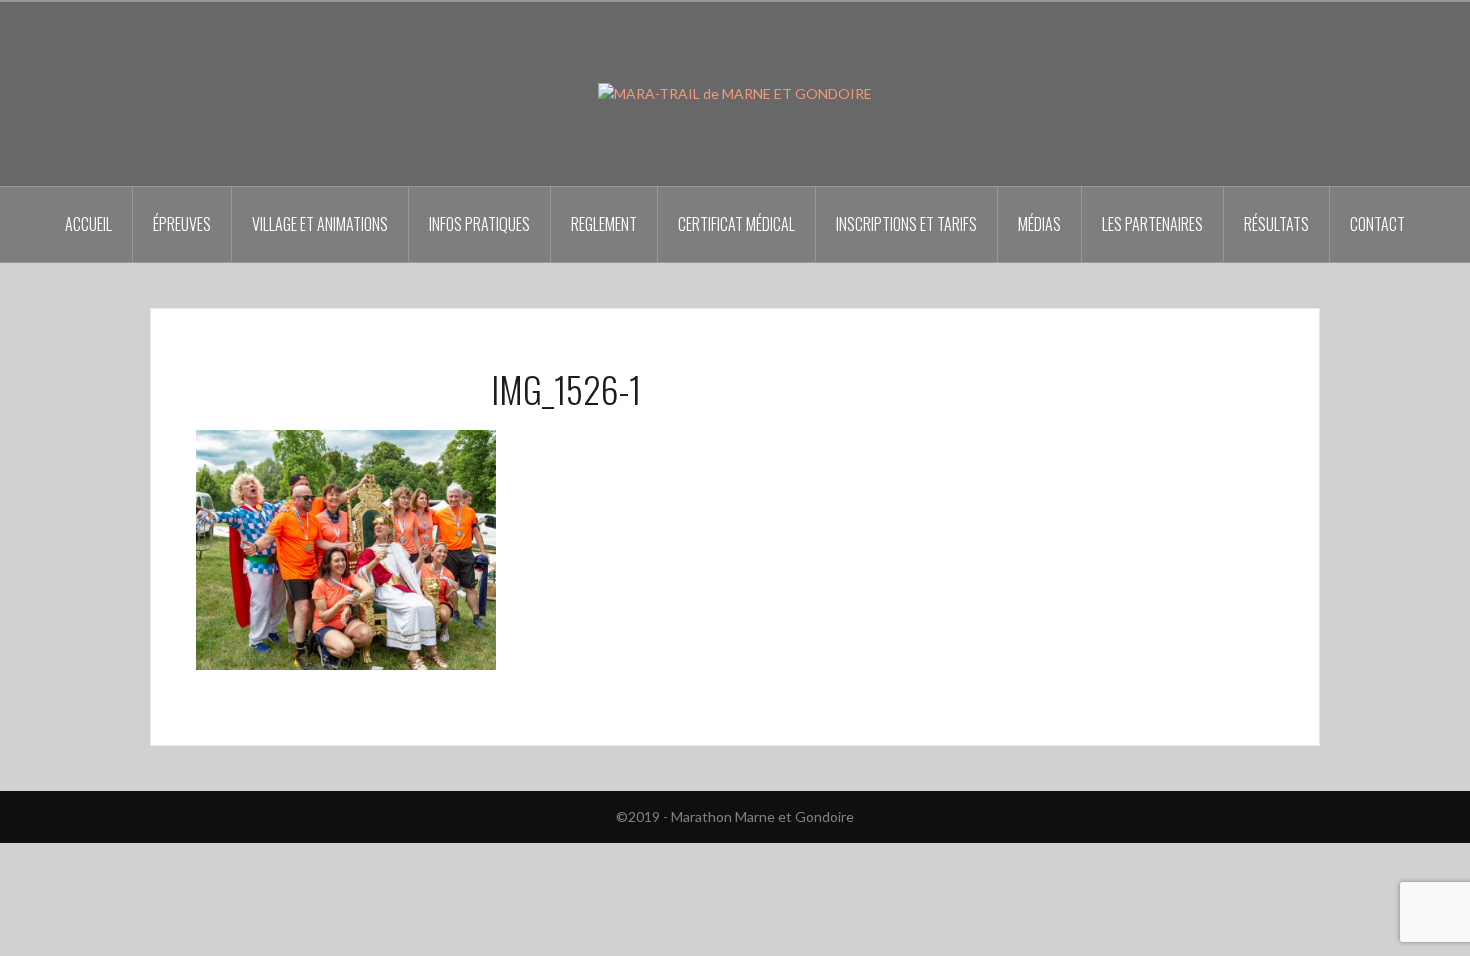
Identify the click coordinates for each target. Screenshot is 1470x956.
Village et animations (320, 224)
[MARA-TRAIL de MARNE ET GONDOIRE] (735, 92)
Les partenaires (1152, 224)
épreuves (182, 224)
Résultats (1276, 224)
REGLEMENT (604, 224)
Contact (1377, 224)
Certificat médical (736, 224)
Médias (1039, 224)
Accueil (88, 224)
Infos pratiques (479, 224)
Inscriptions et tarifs (906, 224)
